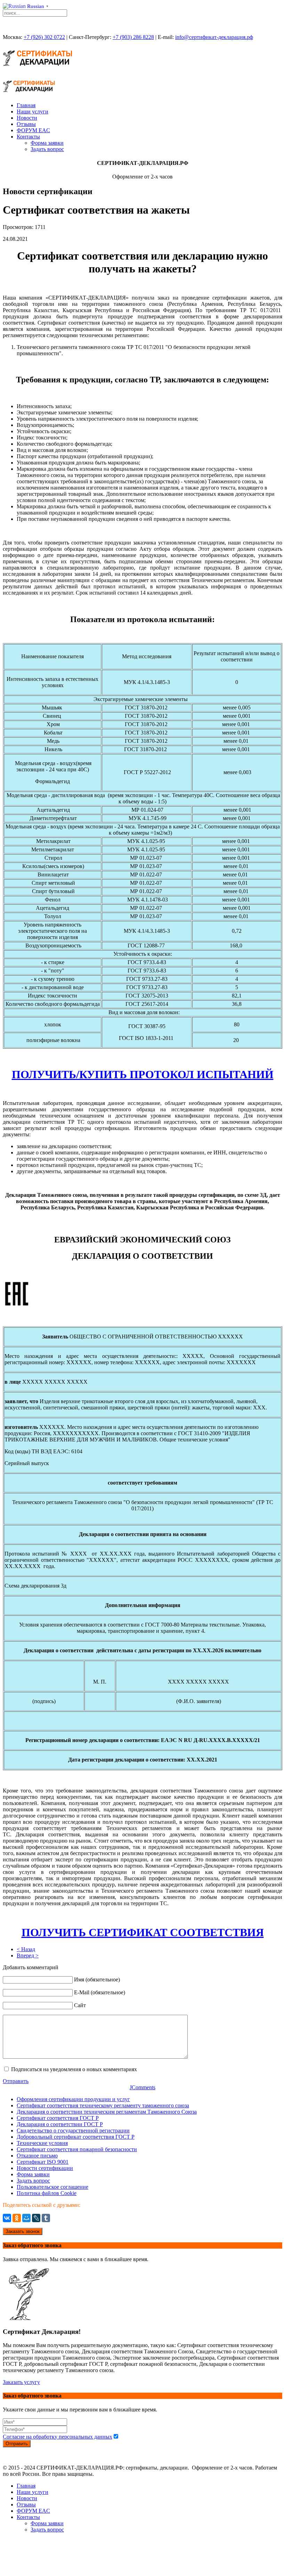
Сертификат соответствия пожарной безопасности (77, 2149)
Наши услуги (32, 112)
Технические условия (42, 2143)
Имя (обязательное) (97, 1979)
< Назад (26, 1949)
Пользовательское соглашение (52, 2187)
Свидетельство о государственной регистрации (73, 2130)
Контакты (28, 137)
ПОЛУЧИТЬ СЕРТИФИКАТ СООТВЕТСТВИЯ (143, 1932)
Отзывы (26, 124)
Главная (26, 105)
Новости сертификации (45, 2168)
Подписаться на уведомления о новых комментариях (74, 2069)
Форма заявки (47, 143)
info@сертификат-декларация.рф (214, 37)
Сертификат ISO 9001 (43, 2162)
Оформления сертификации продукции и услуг (73, 2099)
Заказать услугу (21, 2382)
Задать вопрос (47, 149)
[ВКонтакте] (7, 2218)
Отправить (16, 2081)
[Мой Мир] (26, 2218)
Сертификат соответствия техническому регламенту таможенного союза (103, 2105)
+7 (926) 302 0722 (44, 37)
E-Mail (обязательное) (100, 1992)
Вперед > (28, 1955)
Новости (27, 118)
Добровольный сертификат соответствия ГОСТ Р (76, 2137)
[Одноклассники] (17, 2218)
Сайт (80, 2005)
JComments (142, 2087)
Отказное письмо (37, 2156)
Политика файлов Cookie (47, 2193)
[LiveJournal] (36, 2218)
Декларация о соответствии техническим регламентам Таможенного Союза (107, 2112)
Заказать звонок (23, 2231)
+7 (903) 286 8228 (133, 37)
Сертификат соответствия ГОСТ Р (58, 2118)
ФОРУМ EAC (33, 130)
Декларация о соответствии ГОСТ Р (60, 2124)
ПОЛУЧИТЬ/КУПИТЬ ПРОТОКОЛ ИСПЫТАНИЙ (143, 1074)
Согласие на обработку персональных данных (58, 2437)
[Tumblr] (46, 2218)
